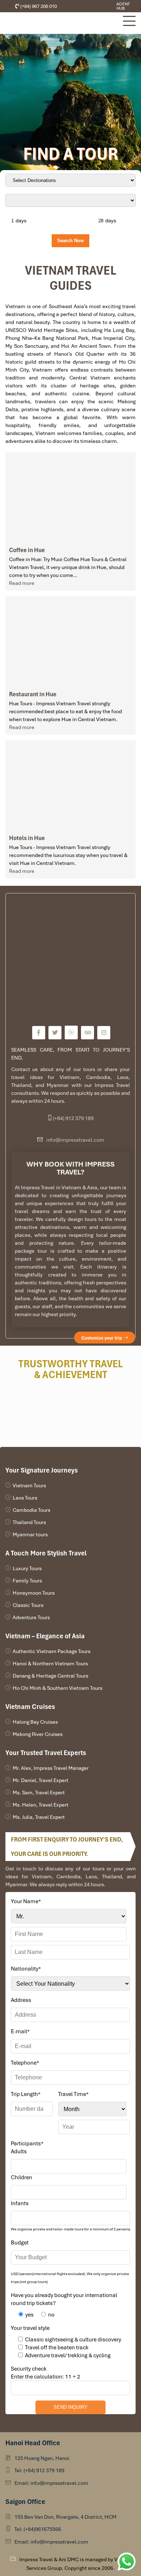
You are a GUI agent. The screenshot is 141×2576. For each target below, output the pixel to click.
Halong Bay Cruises (35, 1722)
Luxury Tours (27, 1568)
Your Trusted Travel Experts (46, 1753)
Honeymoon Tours (34, 1593)
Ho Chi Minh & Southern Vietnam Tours (57, 1688)
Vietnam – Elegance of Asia (45, 1636)
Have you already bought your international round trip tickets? (64, 2299)
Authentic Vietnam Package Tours (52, 1651)
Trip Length (26, 2094)
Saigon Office (25, 2502)
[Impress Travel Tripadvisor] (87, 1033)
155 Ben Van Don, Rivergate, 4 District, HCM (65, 2517)
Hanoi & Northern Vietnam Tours (50, 1664)
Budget (20, 2243)
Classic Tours (28, 1605)
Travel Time (73, 2094)
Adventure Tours (31, 1617)
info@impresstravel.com (75, 1140)
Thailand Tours (29, 1522)
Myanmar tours (30, 1535)
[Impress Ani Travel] (92, 6)
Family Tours (27, 1581)
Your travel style (30, 2328)
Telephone (25, 2063)
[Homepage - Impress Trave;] (87, 6)
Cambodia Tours (31, 1510)
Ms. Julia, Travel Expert (39, 1817)
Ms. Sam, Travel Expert (39, 1793)
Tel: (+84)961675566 (38, 2529)
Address (21, 2000)
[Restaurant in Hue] (70, 640)
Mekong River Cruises (38, 1734)
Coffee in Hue (27, 550)
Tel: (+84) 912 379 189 (39, 2470)
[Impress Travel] (39, 1033)
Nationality (26, 1969)
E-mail (20, 2031)
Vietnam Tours (29, 1485)
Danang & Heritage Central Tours (50, 1676)
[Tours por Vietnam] (98, 6)
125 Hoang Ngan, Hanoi (42, 2458)
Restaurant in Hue (33, 694)
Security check (29, 2369)
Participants (27, 2144)
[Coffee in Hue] (70, 497)
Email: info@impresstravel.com (51, 2483)
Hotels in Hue (27, 838)
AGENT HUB (123, 6)
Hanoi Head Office (33, 2443)
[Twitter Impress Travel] (55, 1033)
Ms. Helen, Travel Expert (40, 1805)
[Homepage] (60, 23)
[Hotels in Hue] (70, 785)
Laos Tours (25, 1498)
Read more (22, 583)
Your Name (26, 1901)
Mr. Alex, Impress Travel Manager (51, 1768)
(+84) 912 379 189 (73, 1118)
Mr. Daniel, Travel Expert (40, 1780)
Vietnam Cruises (30, 1707)
